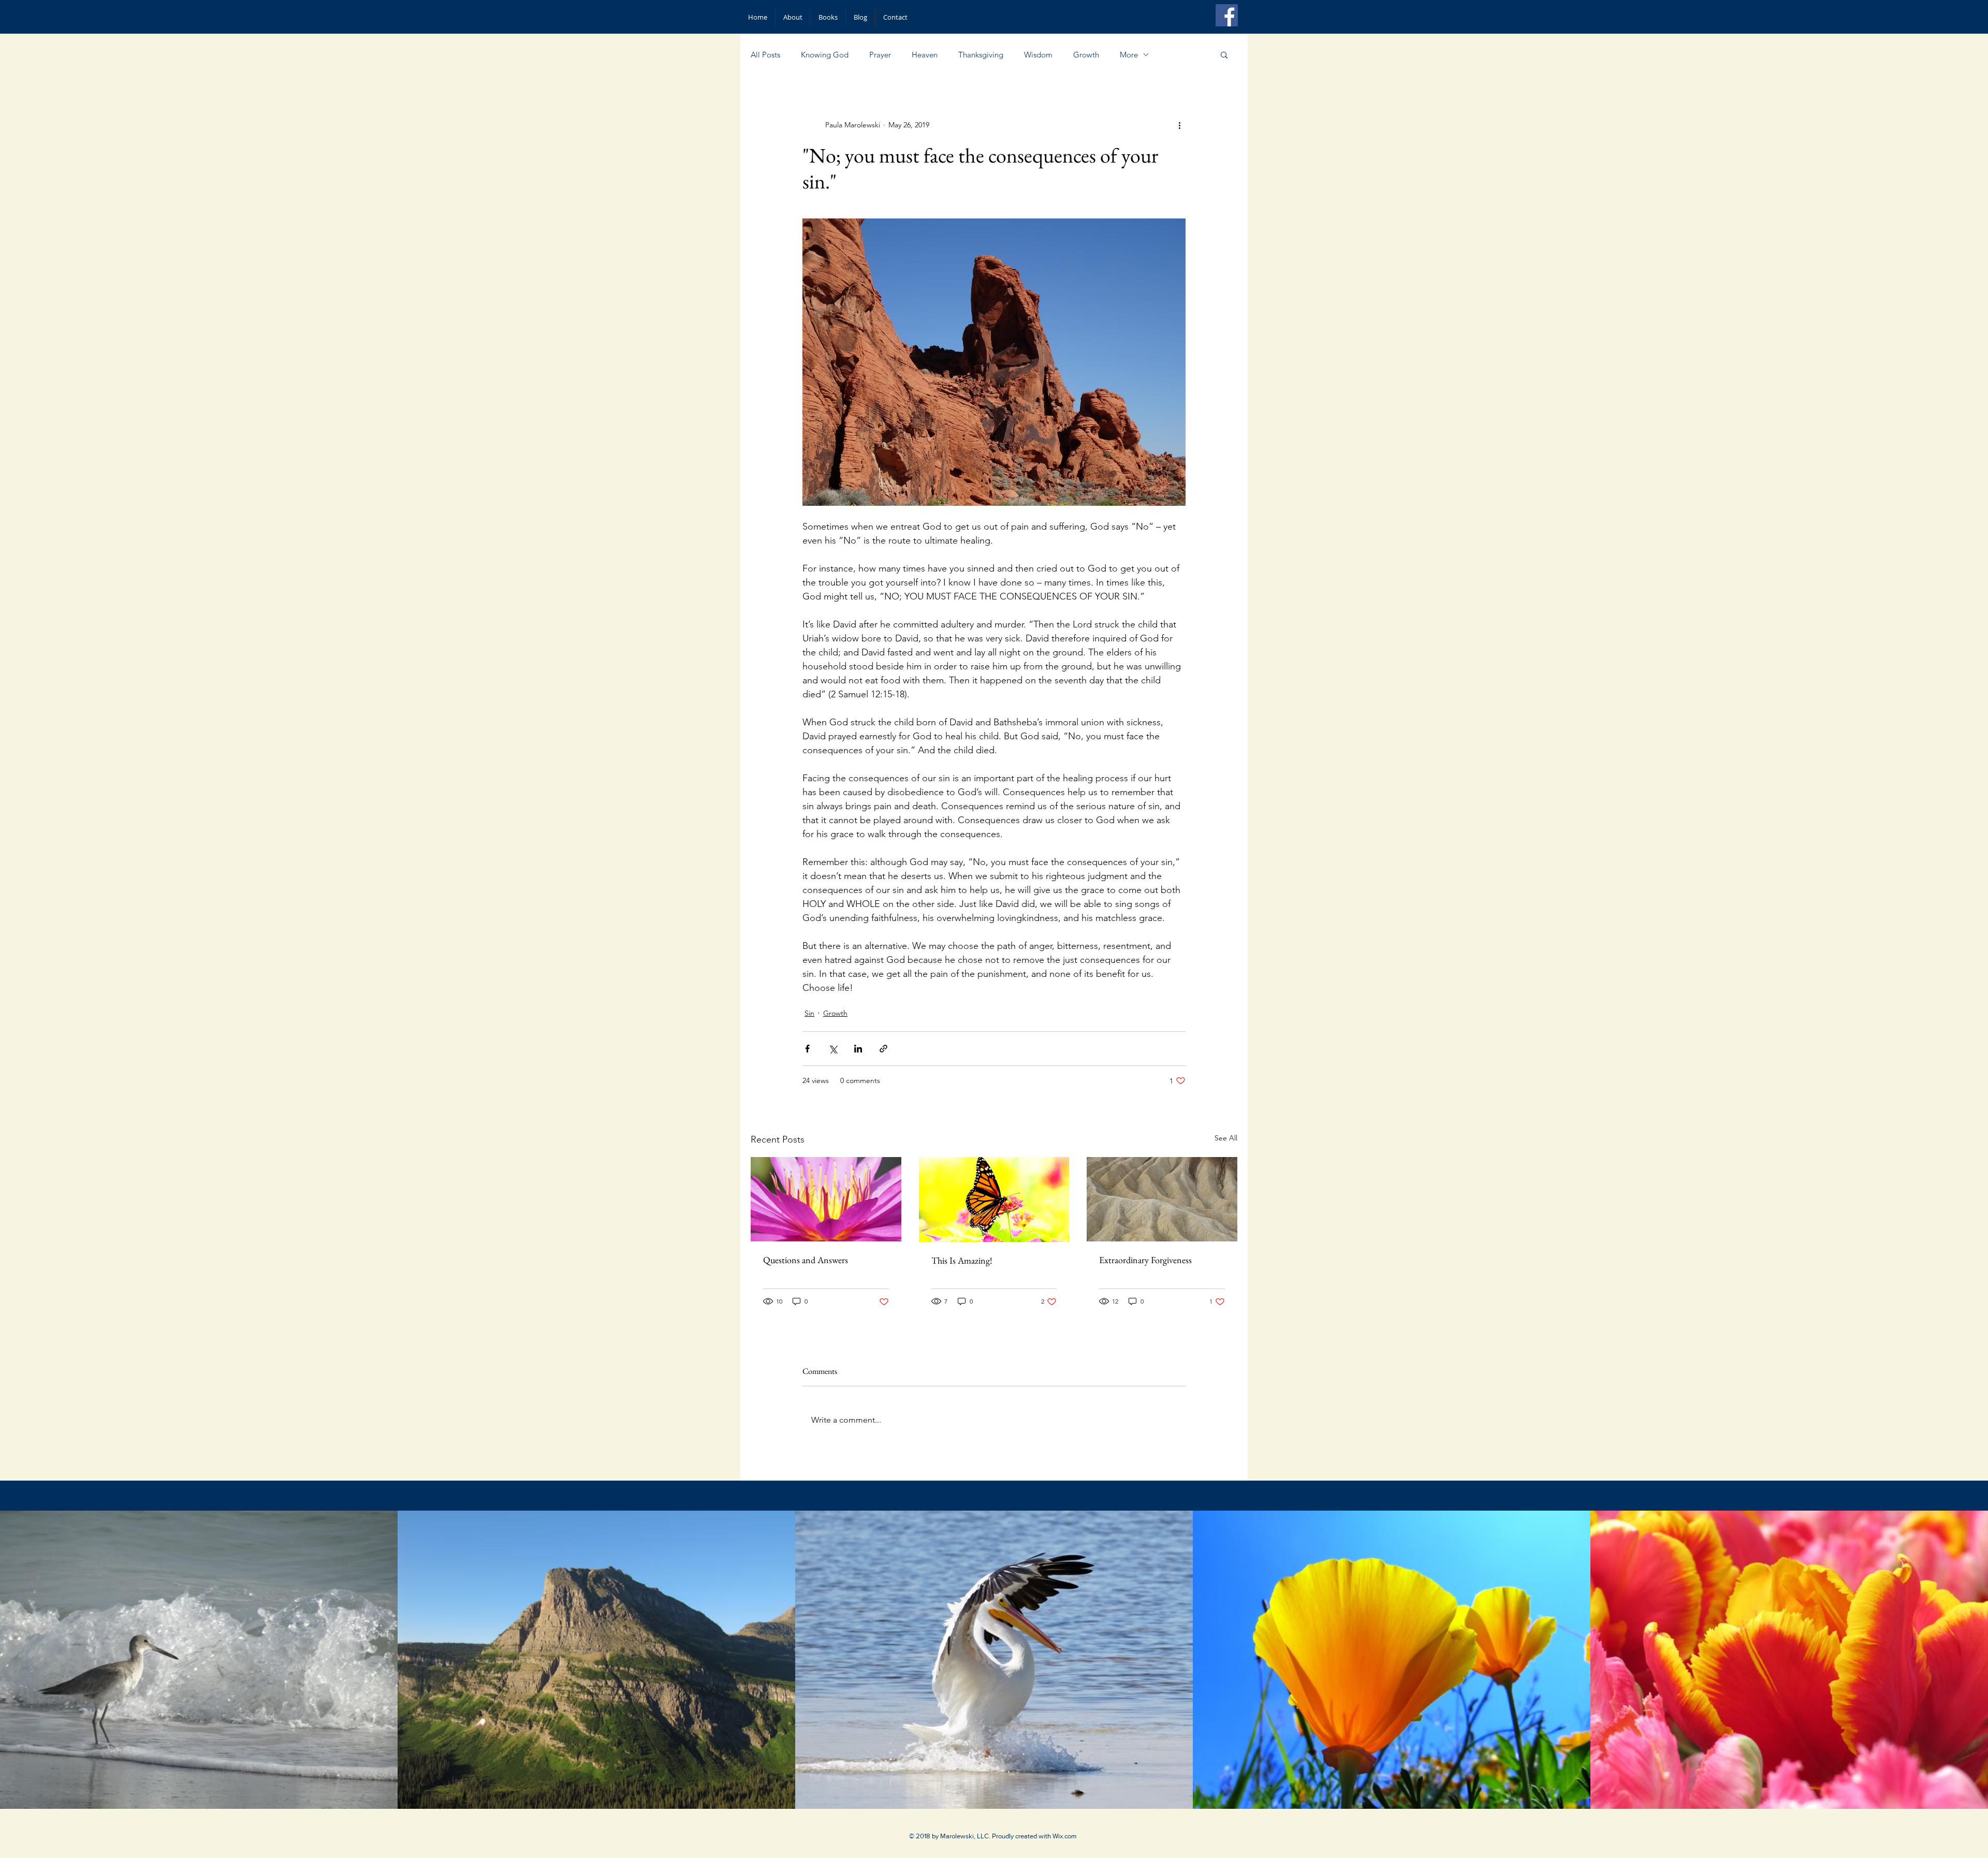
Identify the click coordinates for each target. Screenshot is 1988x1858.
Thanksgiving (981, 55)
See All (1226, 1138)
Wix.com (1065, 1836)
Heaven (925, 55)
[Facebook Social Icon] (1227, 15)
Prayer (880, 55)
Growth (1086, 55)
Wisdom (1038, 55)
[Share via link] (883, 1049)
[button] (1224, 54)
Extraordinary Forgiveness (1145, 1260)
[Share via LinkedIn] (858, 1049)
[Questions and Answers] (826, 1199)
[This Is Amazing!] (994, 1199)
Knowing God (825, 55)
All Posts (765, 55)
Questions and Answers (806, 1260)
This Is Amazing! (962, 1260)
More (1129, 55)
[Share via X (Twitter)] (833, 1049)
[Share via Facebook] (807, 1049)
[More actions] (1179, 125)
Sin (809, 1013)
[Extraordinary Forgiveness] (1162, 1199)
